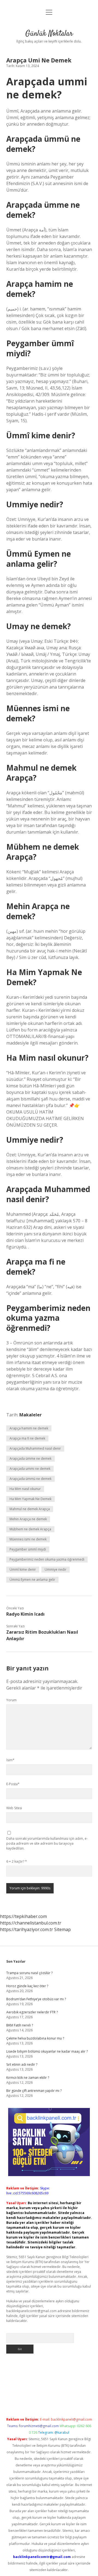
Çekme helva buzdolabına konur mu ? (35, 2038)
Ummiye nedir (56, 1569)
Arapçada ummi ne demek (30, 1469)
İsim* (10, 1760)
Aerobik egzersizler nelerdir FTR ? (32, 2012)
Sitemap (62, 1929)
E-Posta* (13, 1784)
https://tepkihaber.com (23, 1916)
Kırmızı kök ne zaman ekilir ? (28, 2078)
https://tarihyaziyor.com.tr (27, 1929)
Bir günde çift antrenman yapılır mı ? (34, 2091)
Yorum (11, 1700)
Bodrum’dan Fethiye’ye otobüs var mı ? (36, 1999)
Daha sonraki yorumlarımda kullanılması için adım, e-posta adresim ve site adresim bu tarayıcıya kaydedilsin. (47, 1843)
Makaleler (30, 1415)
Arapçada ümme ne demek (30, 1459)
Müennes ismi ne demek (28, 1539)
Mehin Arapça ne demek (28, 1519)
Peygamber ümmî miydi (28, 1549)
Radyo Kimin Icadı (25, 1614)
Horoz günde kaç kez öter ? (27, 1986)
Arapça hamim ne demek (29, 1428)
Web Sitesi (14, 1808)
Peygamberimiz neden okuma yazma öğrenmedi (47, 1559)
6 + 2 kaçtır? (17, 1861)
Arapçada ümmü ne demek (30, 1479)
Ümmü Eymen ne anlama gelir (32, 1580)
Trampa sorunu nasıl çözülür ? (29, 1973)
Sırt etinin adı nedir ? (22, 2064)
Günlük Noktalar (49, 34)
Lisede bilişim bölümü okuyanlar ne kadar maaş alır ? (47, 2051)
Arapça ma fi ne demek (27, 1438)
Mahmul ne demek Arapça (30, 1509)
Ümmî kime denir (23, 1569)
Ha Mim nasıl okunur (25, 1489)
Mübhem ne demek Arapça (30, 1529)
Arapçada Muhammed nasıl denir (35, 1448)
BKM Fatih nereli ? (20, 2025)
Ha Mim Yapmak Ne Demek (30, 1499)
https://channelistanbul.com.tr (31, 1923)
